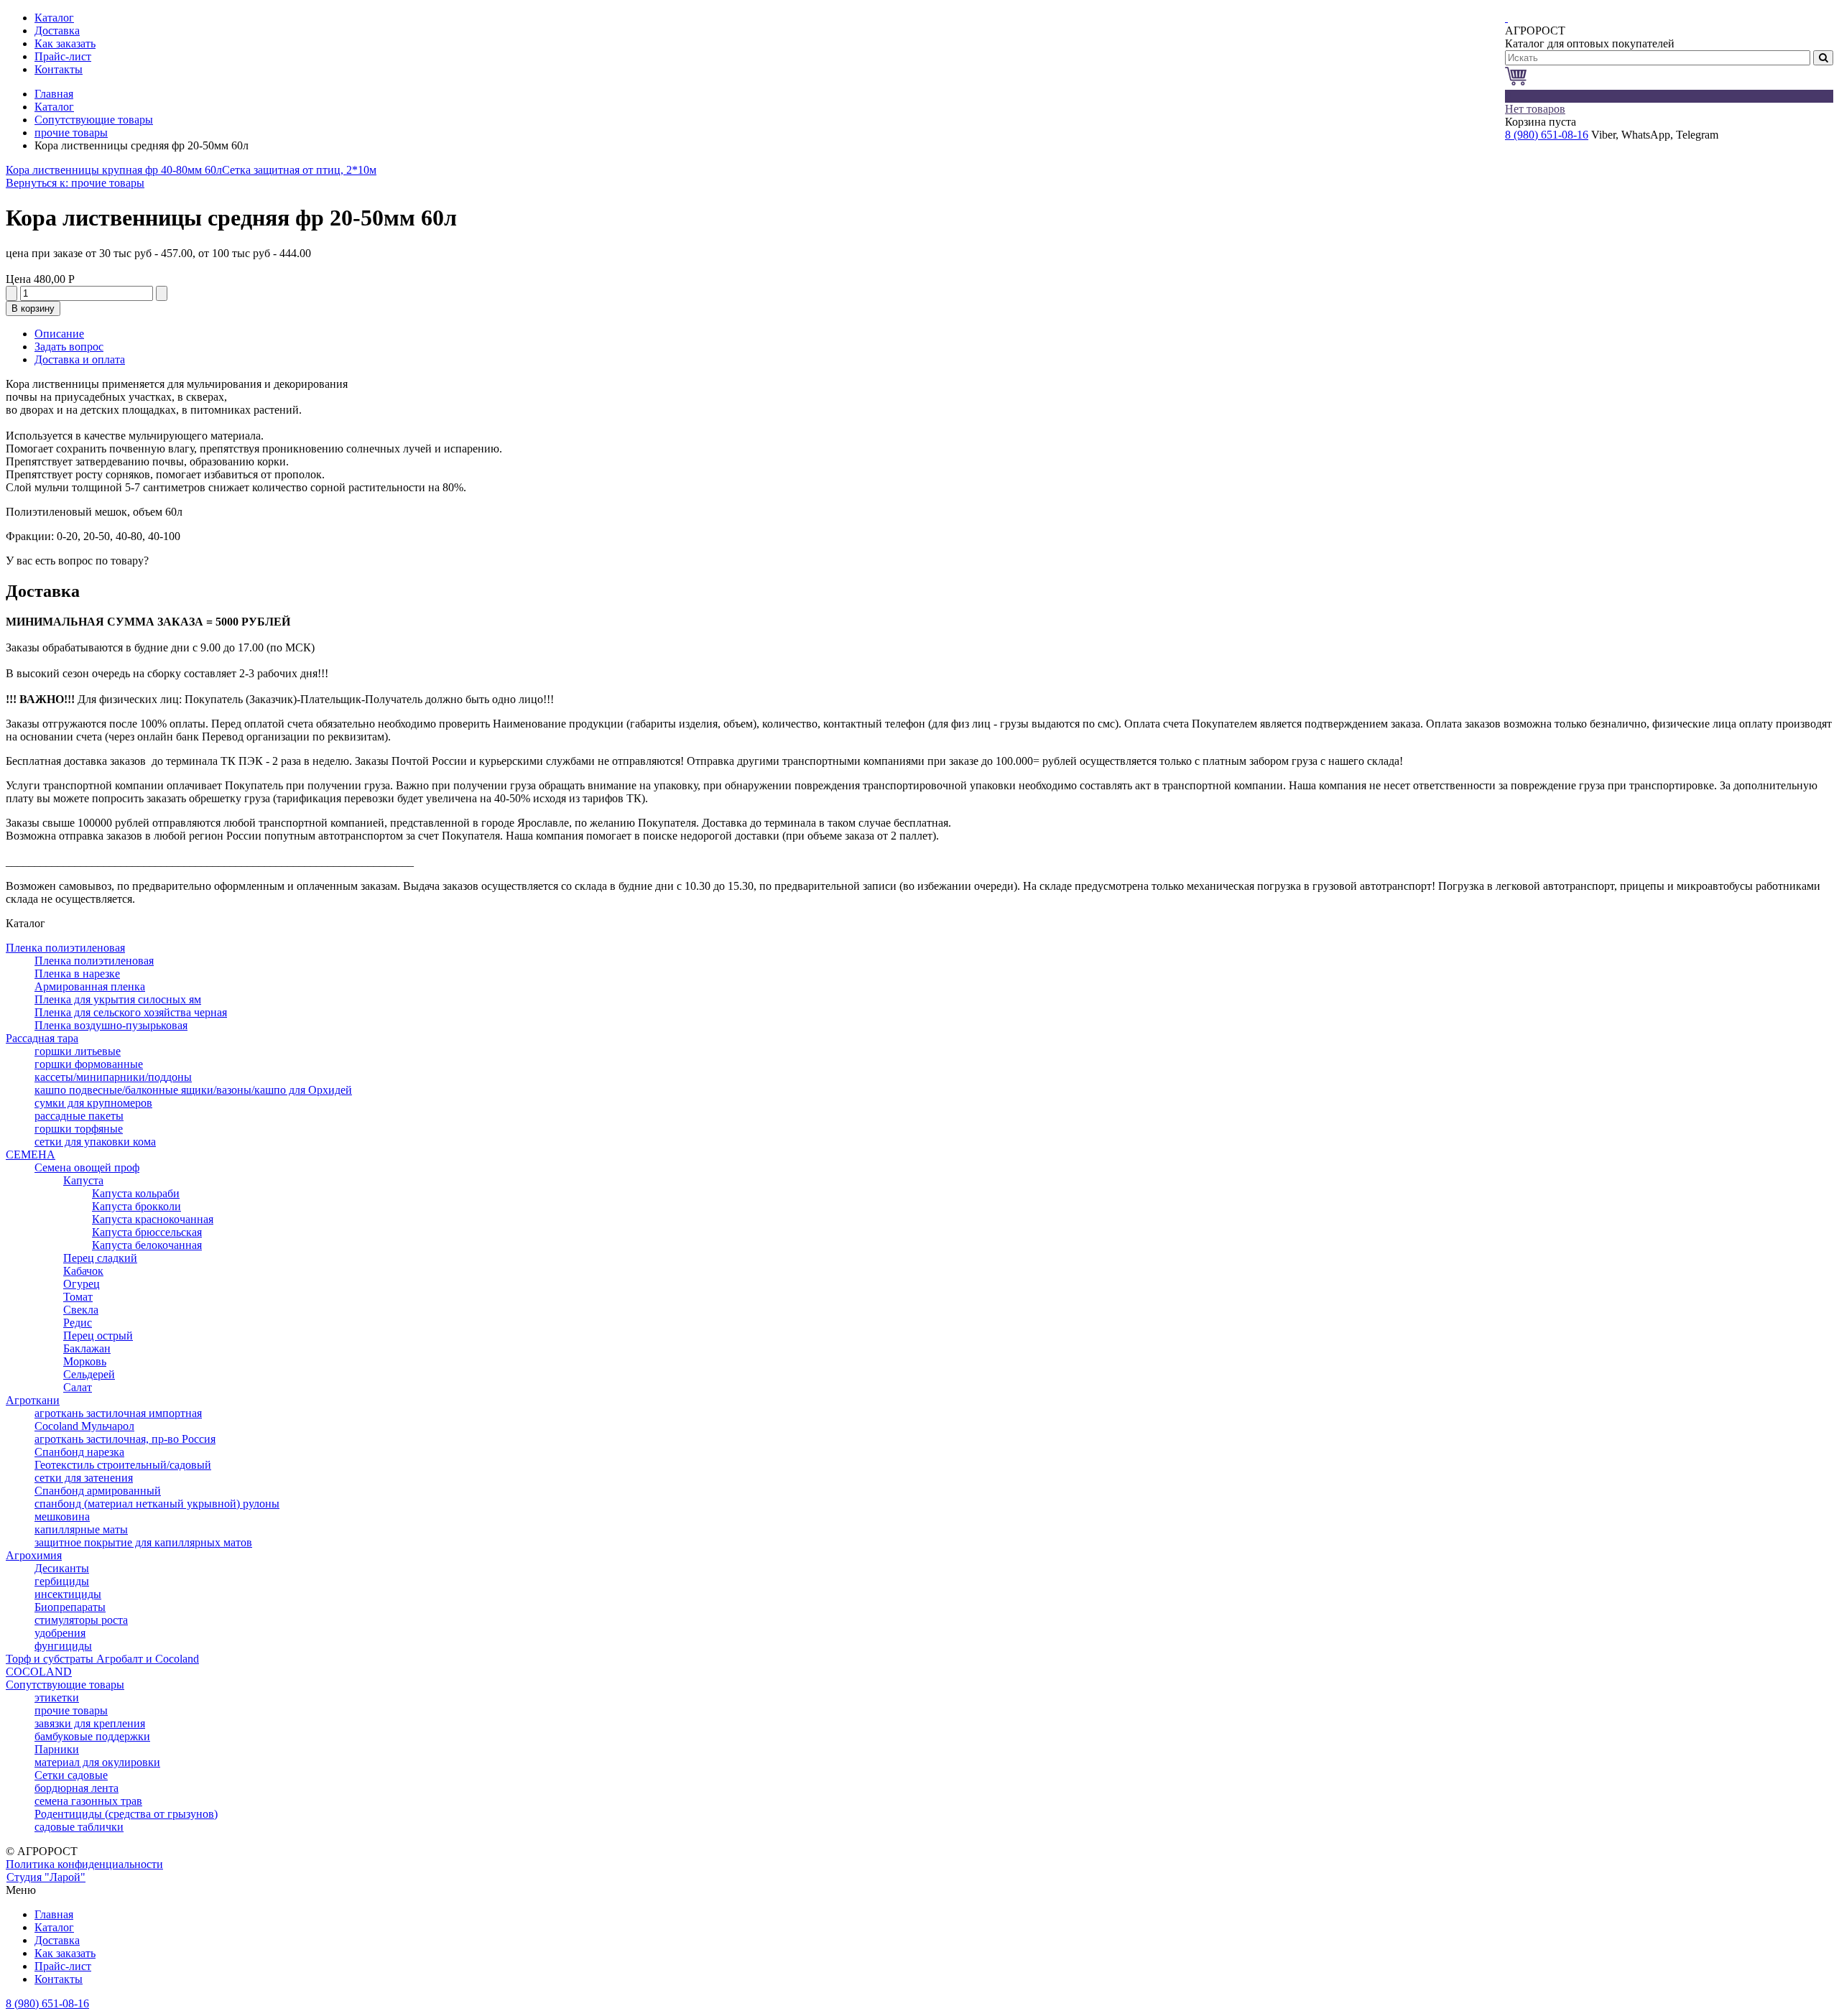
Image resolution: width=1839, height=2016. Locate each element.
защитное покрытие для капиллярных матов (143, 1542)
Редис (78, 1323)
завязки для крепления (90, 1723)
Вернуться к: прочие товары (75, 183)
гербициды (62, 1581)
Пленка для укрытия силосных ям (118, 999)
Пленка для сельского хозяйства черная (131, 1012)
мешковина (62, 1516)
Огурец (82, 1284)
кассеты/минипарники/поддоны (113, 1077)
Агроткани (33, 1400)
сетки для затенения (84, 1478)
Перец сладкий (100, 1258)
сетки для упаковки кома (95, 1142)
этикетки (57, 1697)
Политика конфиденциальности (84, 1864)
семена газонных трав (88, 1801)
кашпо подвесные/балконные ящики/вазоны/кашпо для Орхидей (193, 1090)
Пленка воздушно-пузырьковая (111, 1025)
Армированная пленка (90, 986)
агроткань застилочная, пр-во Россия (125, 1439)
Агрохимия (34, 1555)
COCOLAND (39, 1672)
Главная (54, 94)
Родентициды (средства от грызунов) (126, 1814)
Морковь (85, 1361)
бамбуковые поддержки (92, 1736)
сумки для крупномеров (93, 1103)
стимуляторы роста (81, 1620)
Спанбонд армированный (98, 1491)
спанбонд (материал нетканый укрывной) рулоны (157, 1504)
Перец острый (98, 1336)
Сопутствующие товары (94, 120)
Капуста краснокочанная (153, 1219)
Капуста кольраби (136, 1193)
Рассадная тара (42, 1038)
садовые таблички (79, 1827)
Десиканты (62, 1568)
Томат (78, 1297)
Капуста (83, 1180)
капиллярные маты (81, 1529)
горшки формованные (89, 1064)
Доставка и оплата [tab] (80, 359)
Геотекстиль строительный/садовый (123, 1465)
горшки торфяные (79, 1129)
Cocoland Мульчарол (84, 1426)
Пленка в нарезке (77, 974)
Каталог (54, 107)
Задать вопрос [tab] (69, 347)
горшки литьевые (78, 1051)
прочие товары (71, 133)
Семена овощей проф (87, 1167)
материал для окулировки (97, 1762)
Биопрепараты (70, 1607)
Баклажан (87, 1348)
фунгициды (63, 1646)
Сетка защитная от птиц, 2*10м (299, 170)
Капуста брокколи (136, 1206)
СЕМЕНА (31, 1155)
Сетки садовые (71, 1775)
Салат (78, 1387)
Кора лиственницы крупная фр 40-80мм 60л (114, 170)
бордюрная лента (77, 1788)
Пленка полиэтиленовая (65, 948)
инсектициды (68, 1594)
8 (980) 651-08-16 (1547, 135)
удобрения (60, 1633)
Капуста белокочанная (147, 1245)
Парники (57, 1749)
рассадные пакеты (79, 1116)
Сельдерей (89, 1374)
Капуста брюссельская (147, 1232)
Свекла (81, 1310)
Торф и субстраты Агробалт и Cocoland (102, 1659)
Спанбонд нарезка (79, 1452)
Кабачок (83, 1271)
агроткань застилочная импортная (118, 1413)
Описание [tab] (59, 334)
